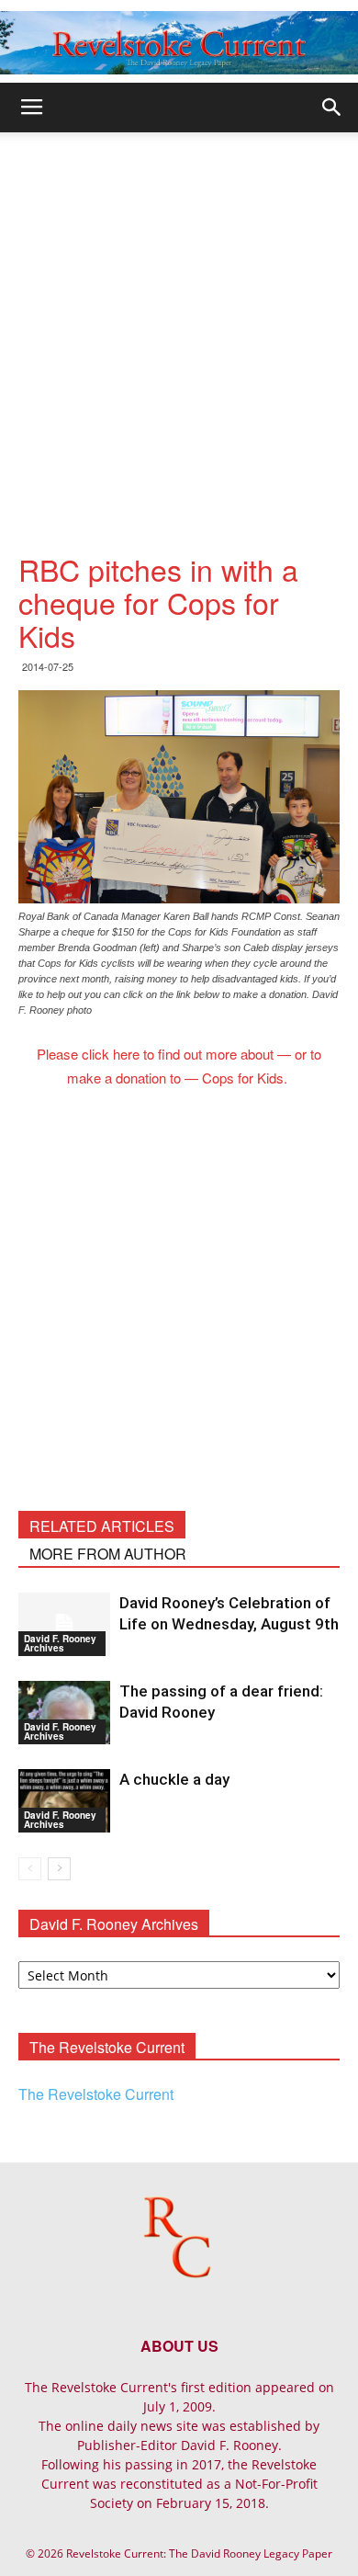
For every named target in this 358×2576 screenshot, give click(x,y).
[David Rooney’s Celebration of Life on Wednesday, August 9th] (64, 1624)
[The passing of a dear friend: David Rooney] (64, 1713)
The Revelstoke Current (96, 2094)
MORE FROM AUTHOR (108, 1554)
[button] (332, 108)
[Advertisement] (179, 321)
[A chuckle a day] (64, 1801)
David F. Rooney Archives (60, 1643)
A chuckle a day (174, 1779)
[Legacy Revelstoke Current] (179, 43)
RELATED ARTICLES (102, 1526)
